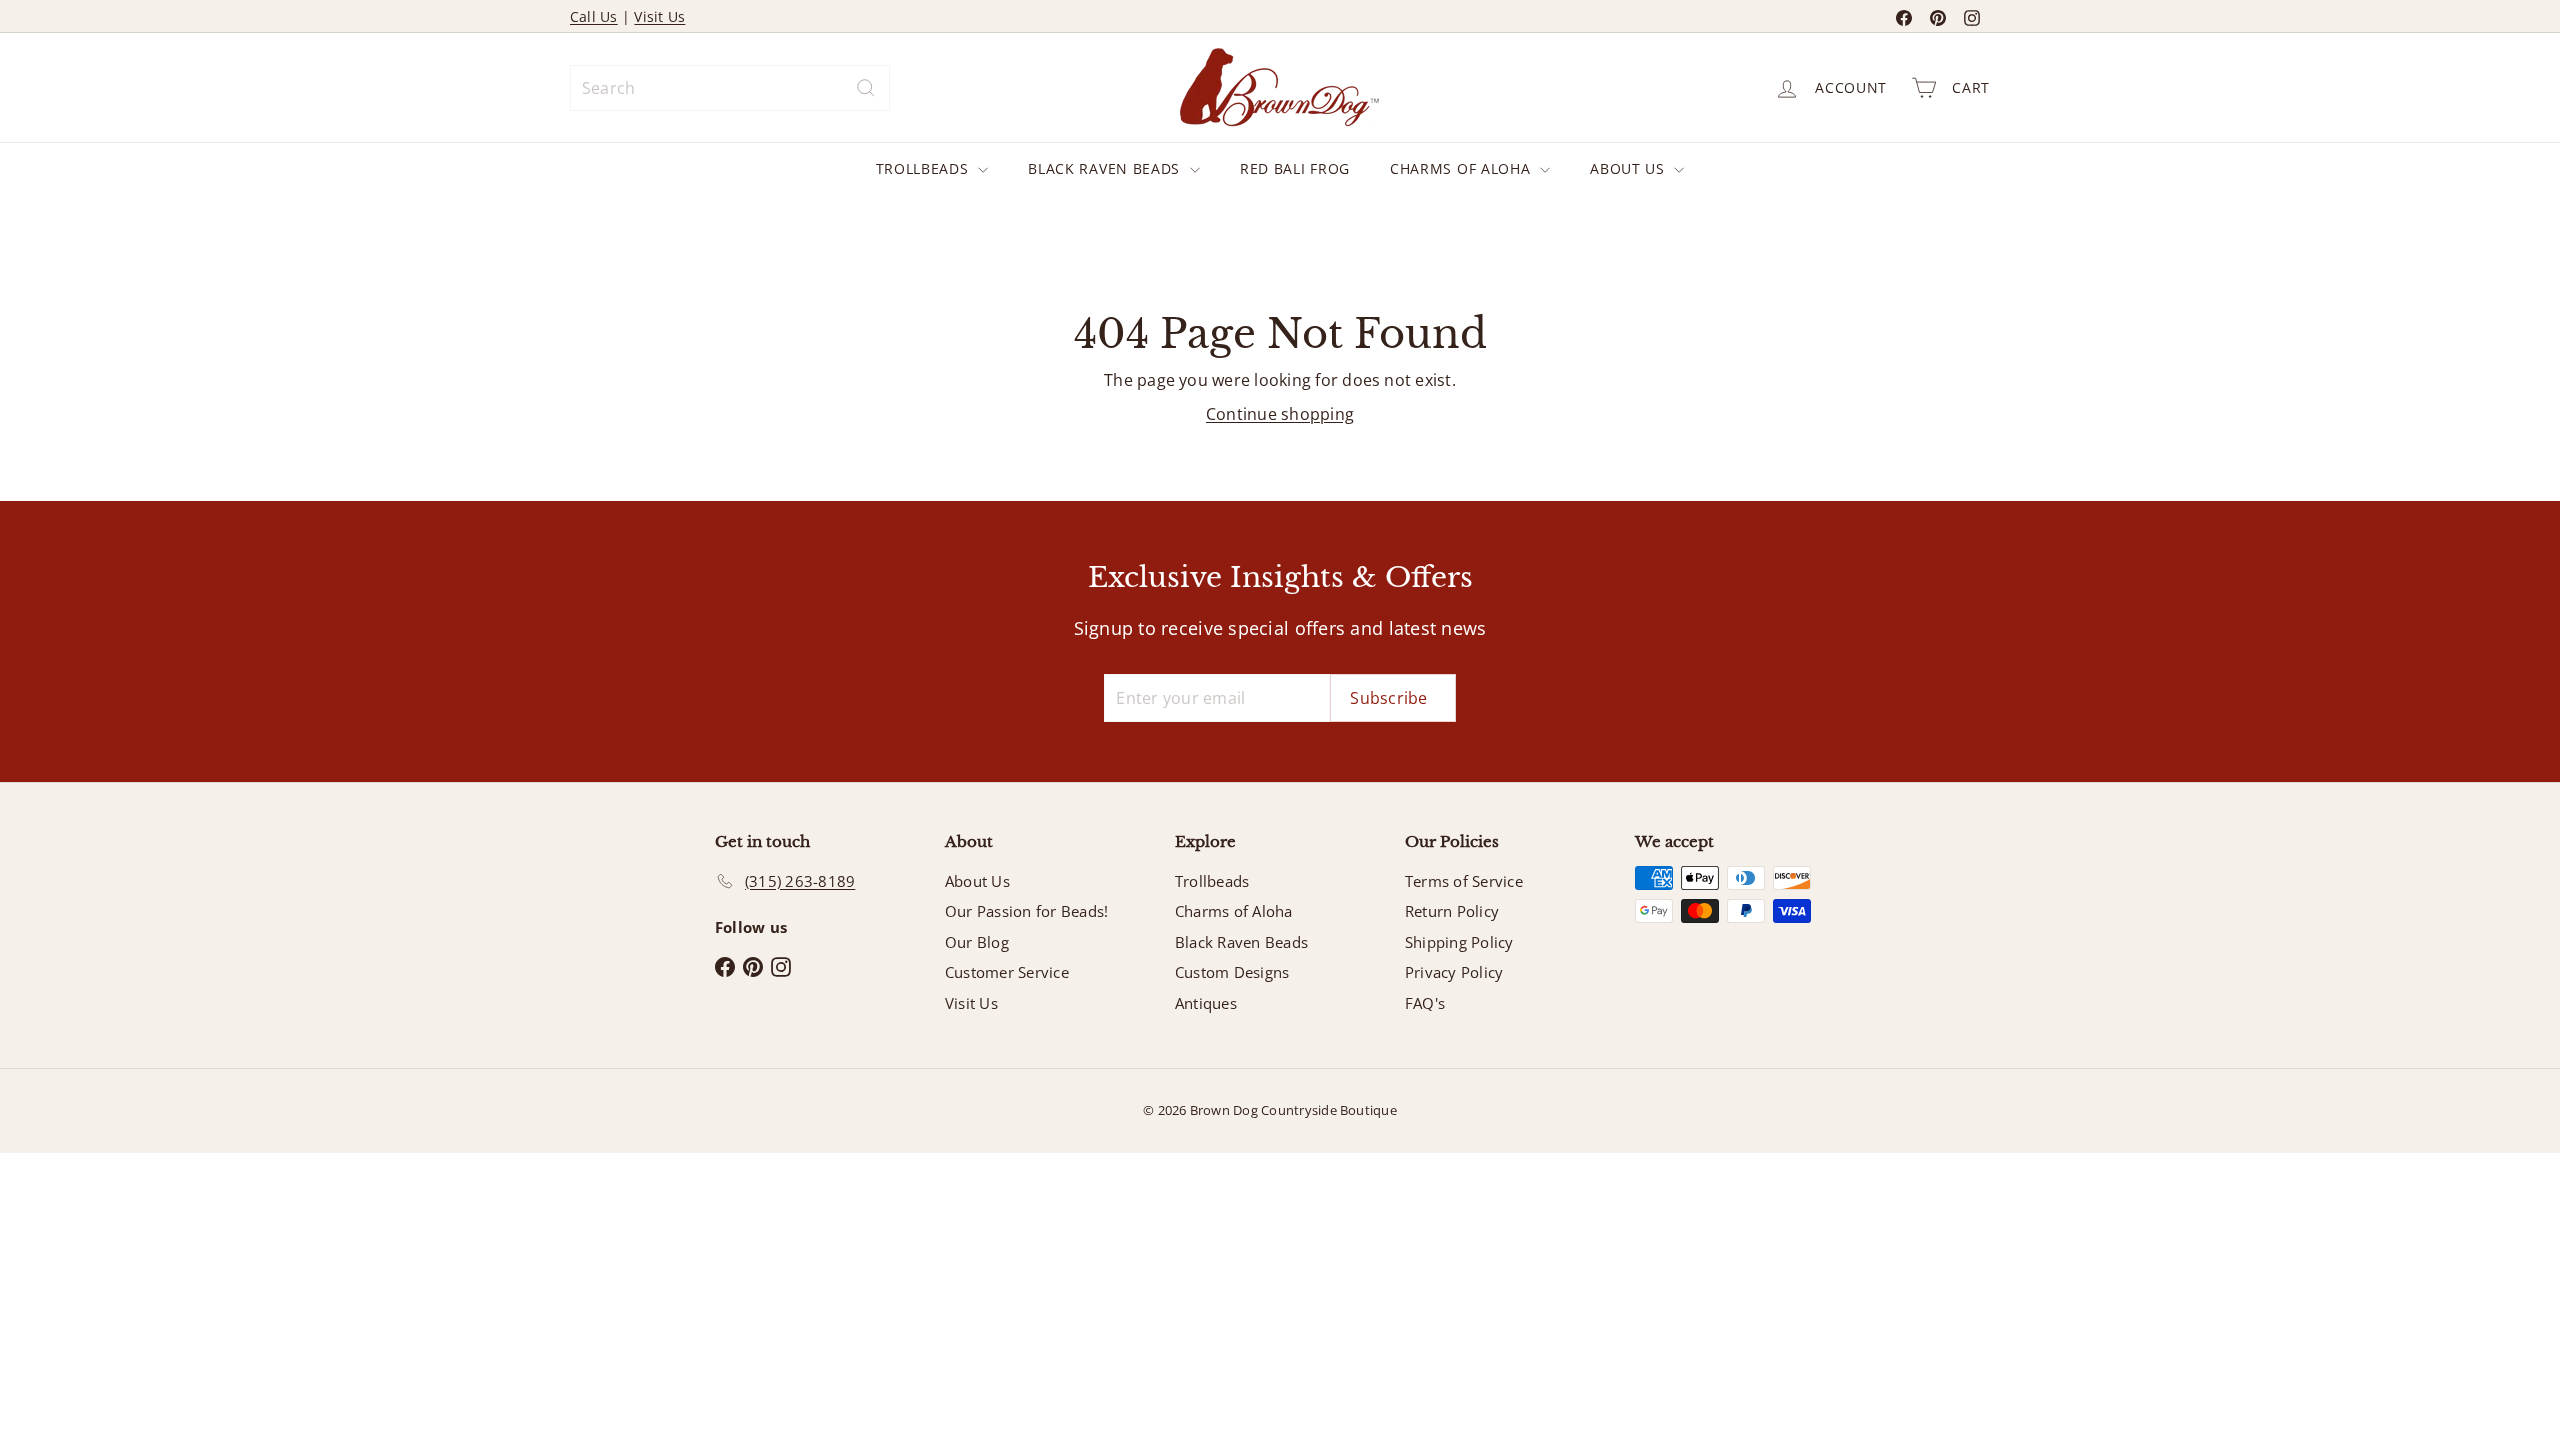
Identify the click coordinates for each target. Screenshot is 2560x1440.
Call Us (594, 16)
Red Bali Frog (1295, 168)
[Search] (866, 88)
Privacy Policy (1454, 972)
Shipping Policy (1459, 942)
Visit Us (659, 16)
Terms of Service (1464, 881)
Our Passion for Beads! (1026, 911)
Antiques (1206, 1003)
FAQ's (1425, 1003)
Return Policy (1452, 911)
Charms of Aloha (1462, 168)
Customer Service (1007, 972)
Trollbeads (925, 168)
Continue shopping (1280, 414)
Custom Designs (1232, 972)
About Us (1629, 168)
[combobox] (730, 88)
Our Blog (977, 942)
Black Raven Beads (1106, 168)
